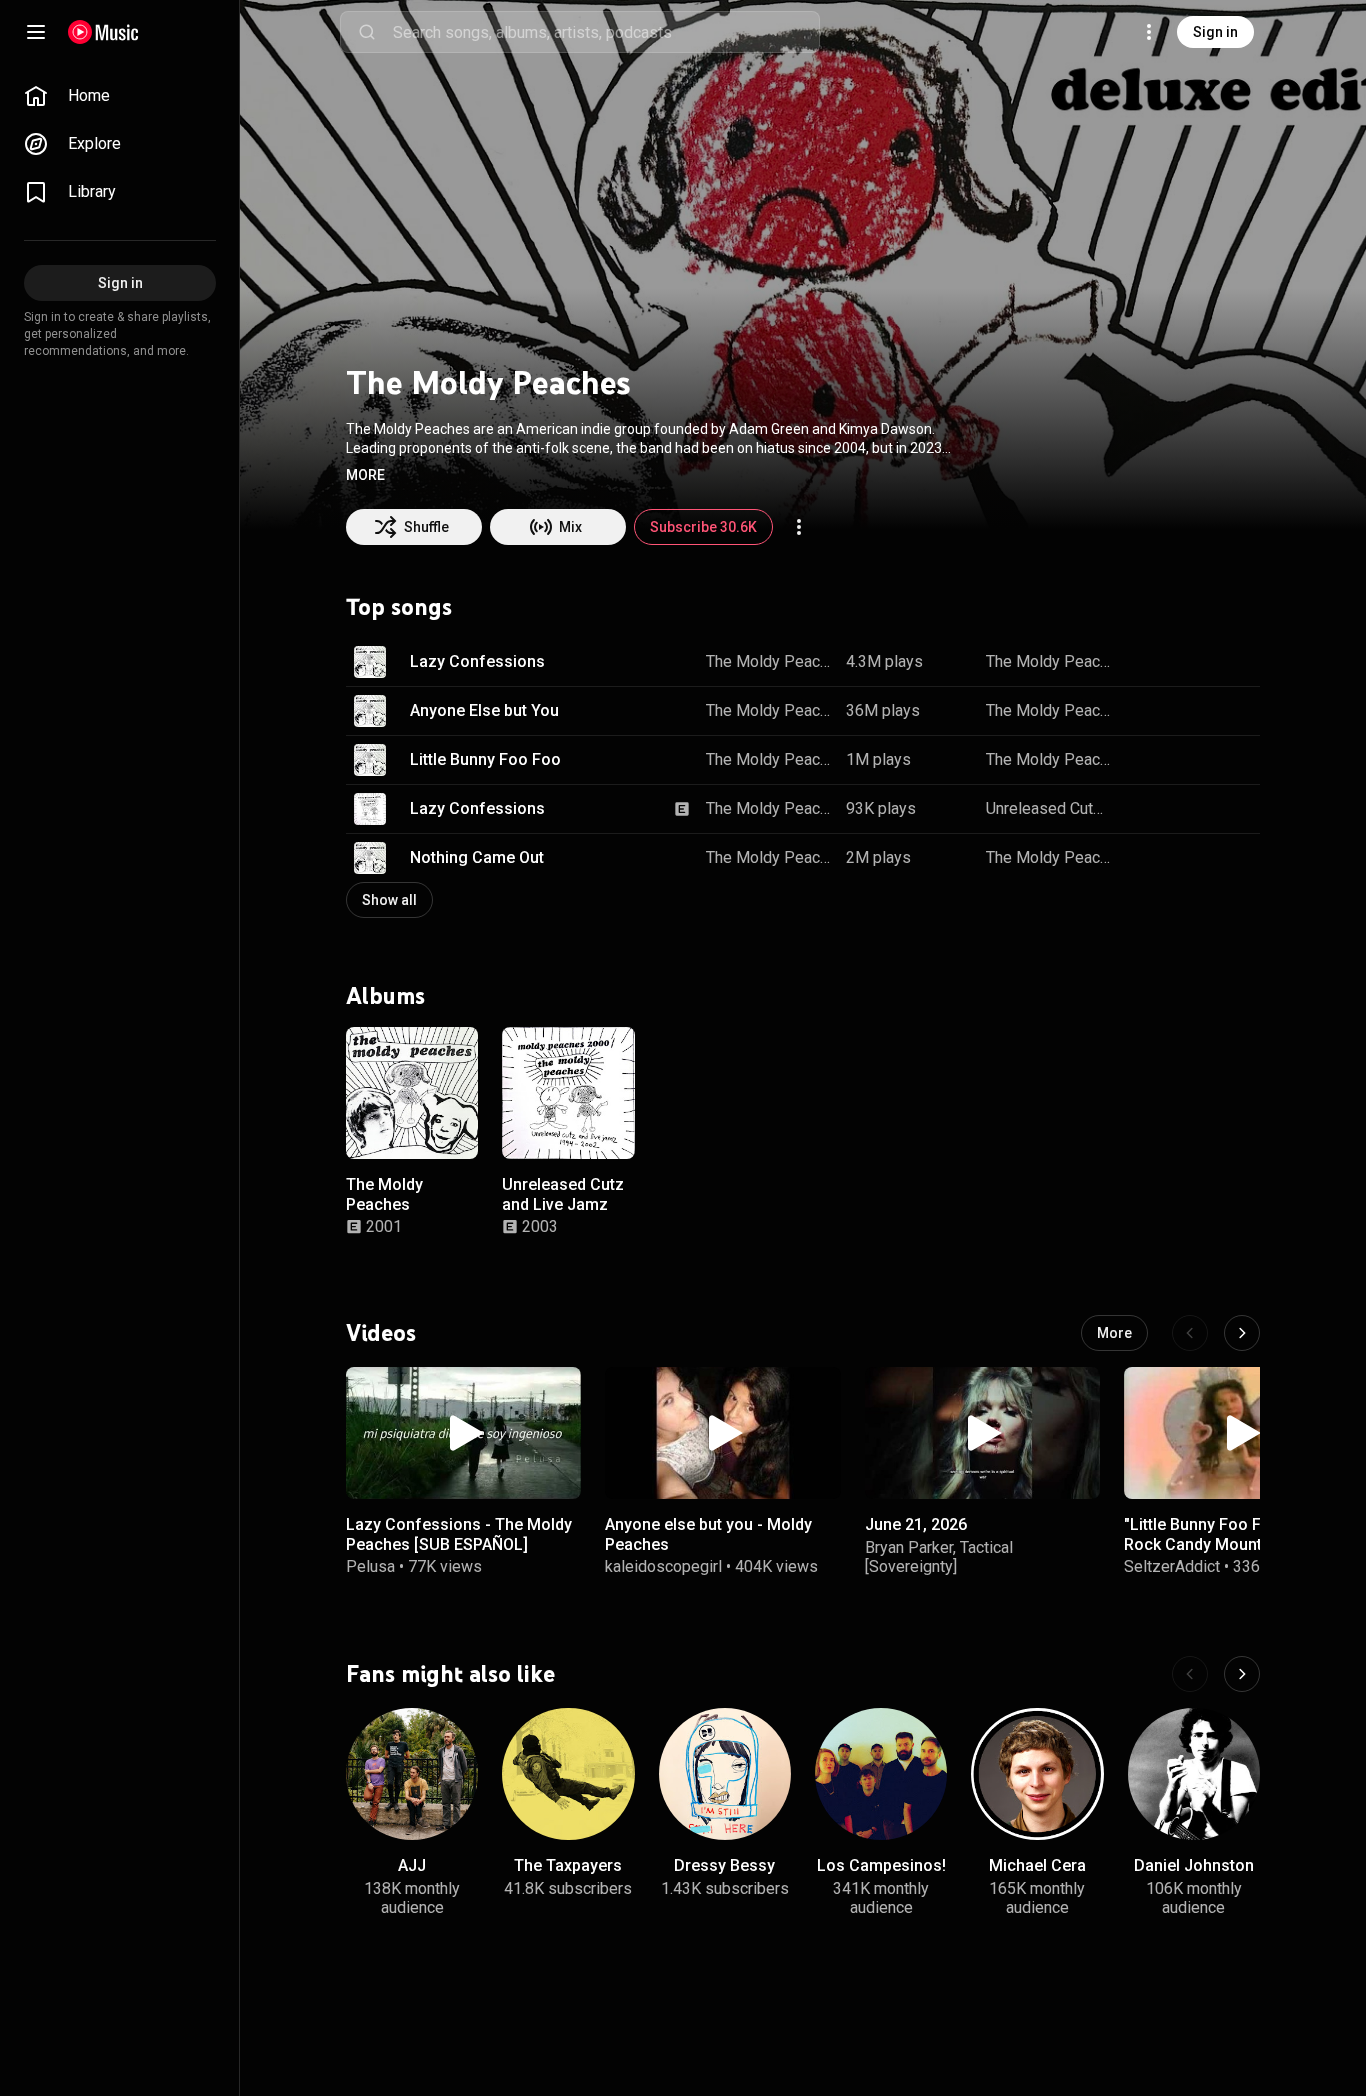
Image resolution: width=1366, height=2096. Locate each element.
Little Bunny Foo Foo (485, 759)
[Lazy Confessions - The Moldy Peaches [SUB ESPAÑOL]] (463, 1433)
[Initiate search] (367, 32)
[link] (120, 96)
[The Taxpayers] (568, 1774)
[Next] (1242, 1333)
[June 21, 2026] (982, 1433)
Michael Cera (1037, 1866)
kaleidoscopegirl (663, 1566)
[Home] (103, 32)
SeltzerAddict (1172, 1566)
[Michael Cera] (1037, 1774)
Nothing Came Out (477, 857)
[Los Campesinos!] (881, 1774)
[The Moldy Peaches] (412, 1093)
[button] (365, 475)
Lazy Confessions (477, 661)
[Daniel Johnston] (1194, 1774)
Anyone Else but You (484, 710)
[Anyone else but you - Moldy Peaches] (722, 1433)
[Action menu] (799, 527)
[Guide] (36, 32)
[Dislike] (1182, 662)
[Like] (1144, 662)
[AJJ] (412, 1774)
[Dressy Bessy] (725, 1774)
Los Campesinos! (881, 1866)
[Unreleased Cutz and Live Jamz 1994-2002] (568, 1093)
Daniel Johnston (1194, 1866)
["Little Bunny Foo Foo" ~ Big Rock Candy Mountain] (1241, 1433)
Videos (381, 1333)
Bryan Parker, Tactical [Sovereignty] (939, 1557)
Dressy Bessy (724, 1866)
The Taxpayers (568, 1866)
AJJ (412, 1866)
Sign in (1215, 32)
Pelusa (370, 1566)
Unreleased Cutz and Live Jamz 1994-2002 (1049, 808)
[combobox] (606, 32)
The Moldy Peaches (769, 661)
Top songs (399, 607)
